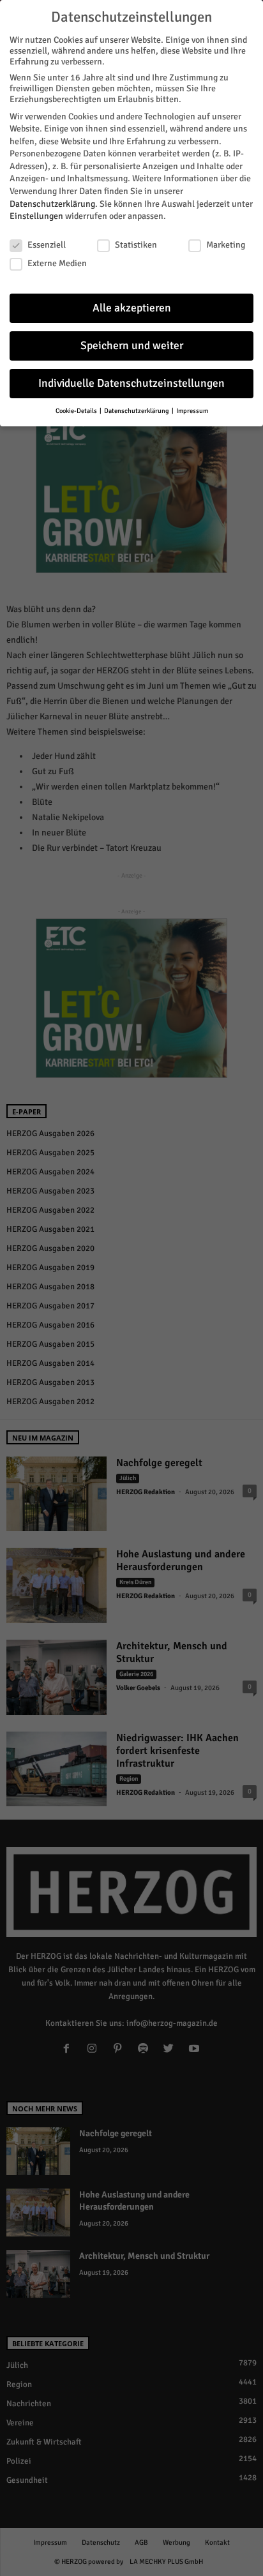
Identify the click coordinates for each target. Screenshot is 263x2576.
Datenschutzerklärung (52, 204)
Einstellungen (36, 216)
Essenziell (47, 245)
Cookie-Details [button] (77, 411)
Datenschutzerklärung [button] (137, 411)
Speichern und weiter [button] (132, 346)
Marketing (226, 245)
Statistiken (136, 245)
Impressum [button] (192, 411)
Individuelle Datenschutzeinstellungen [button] (131, 383)
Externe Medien (57, 263)
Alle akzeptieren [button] (132, 308)
